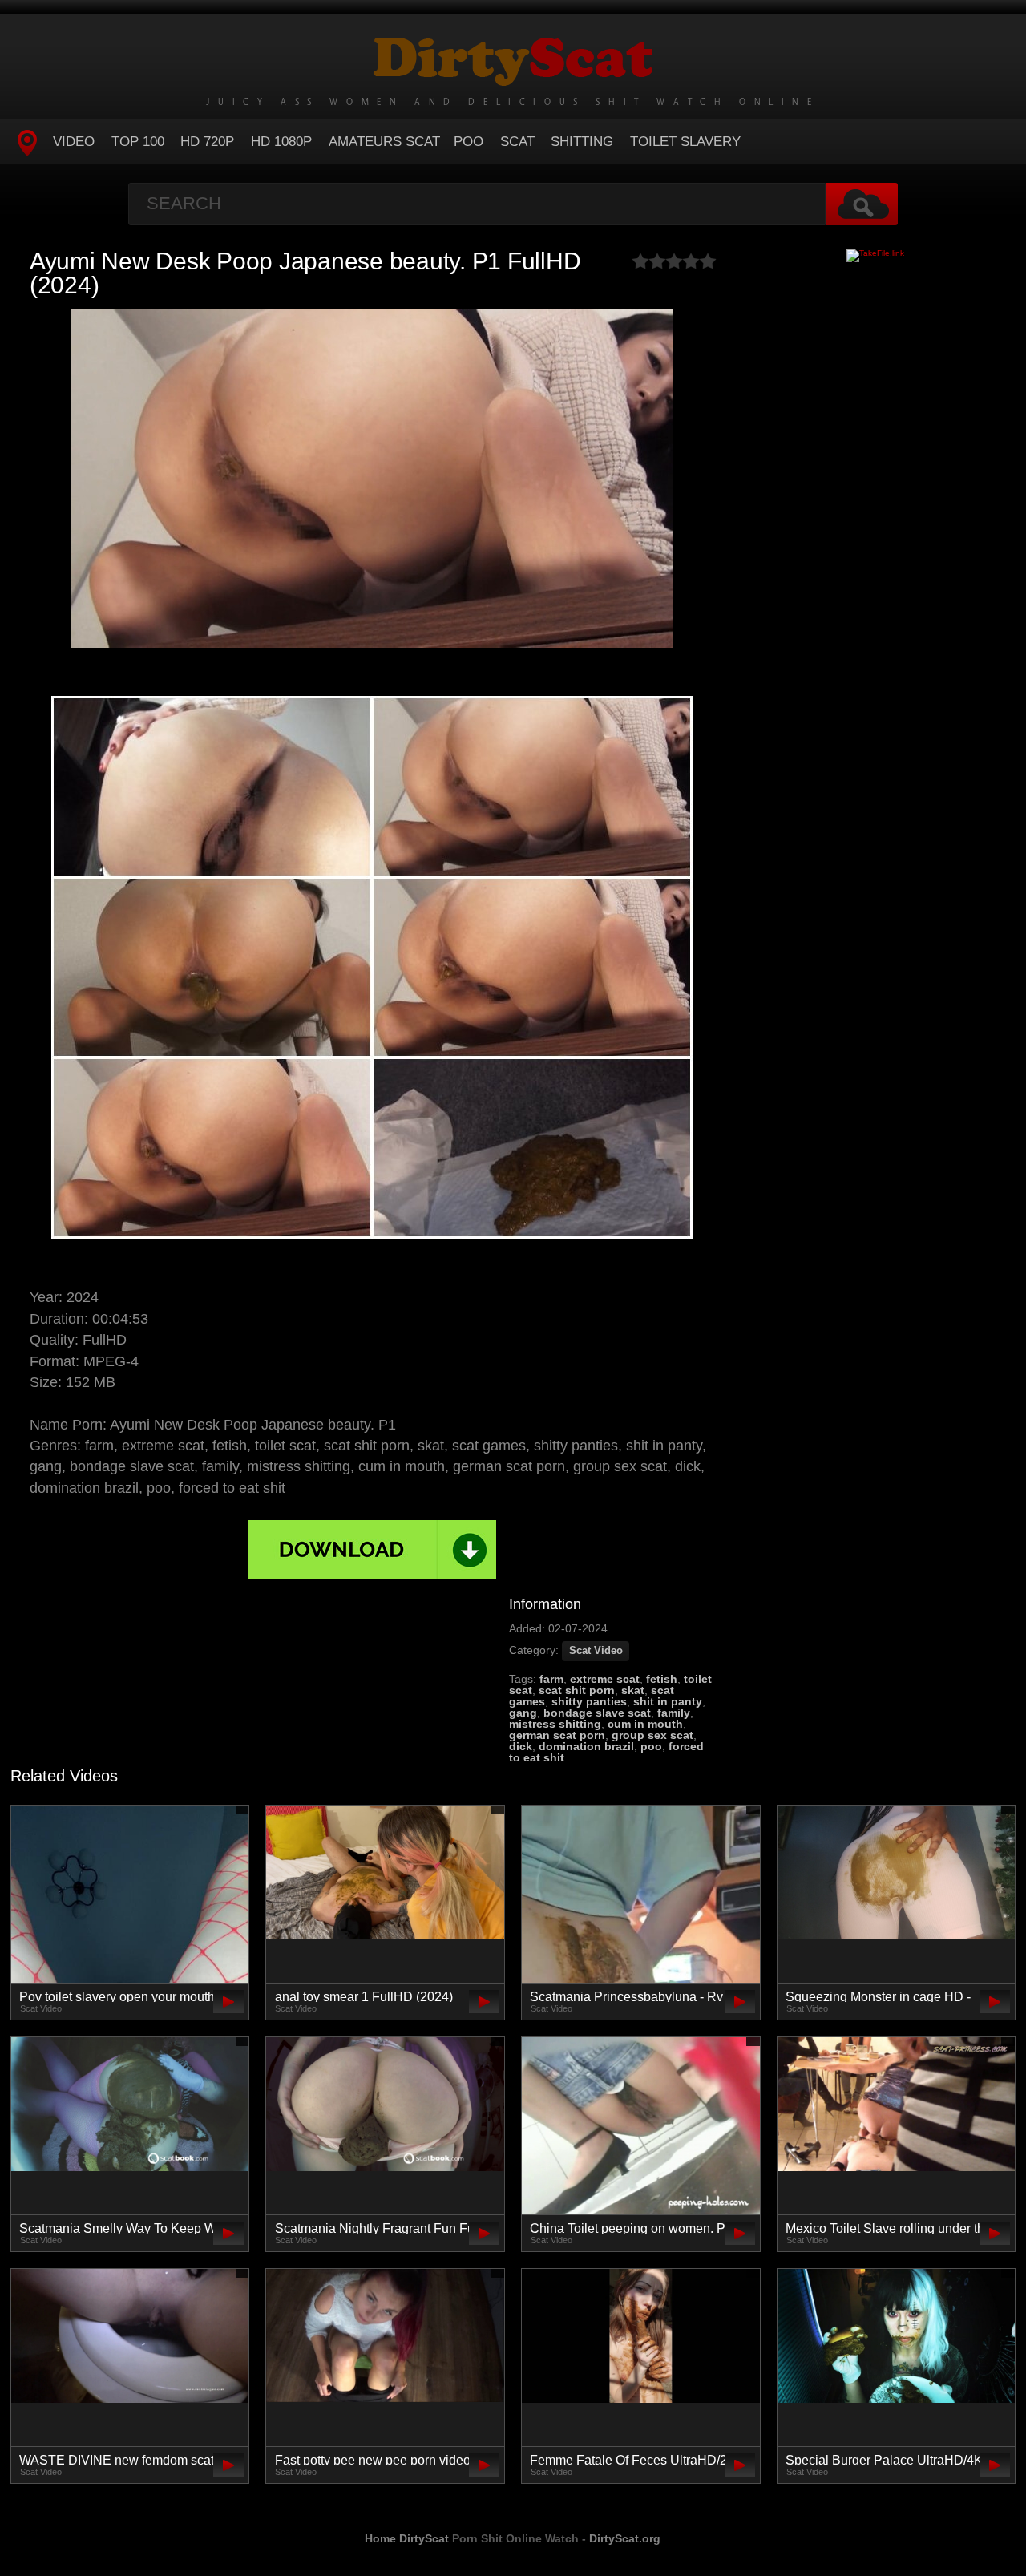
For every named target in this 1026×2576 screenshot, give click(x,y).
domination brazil (586, 1746)
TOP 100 (138, 142)
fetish (662, 1679)
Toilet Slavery (685, 142)
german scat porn (557, 1735)
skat (633, 1690)
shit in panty (668, 1701)
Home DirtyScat (407, 2538)
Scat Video (596, 1651)
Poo (469, 142)
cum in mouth (645, 1724)
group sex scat (652, 1735)
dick (521, 1746)
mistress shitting (555, 1724)
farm (551, 1679)
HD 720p (207, 142)
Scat (517, 142)
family (674, 1713)
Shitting (582, 142)
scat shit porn (577, 1690)
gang (523, 1713)
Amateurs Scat (384, 142)
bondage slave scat (597, 1713)
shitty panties (589, 1701)
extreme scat (605, 1679)
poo (651, 1746)
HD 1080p (281, 142)
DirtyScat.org (625, 2538)
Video (74, 142)
